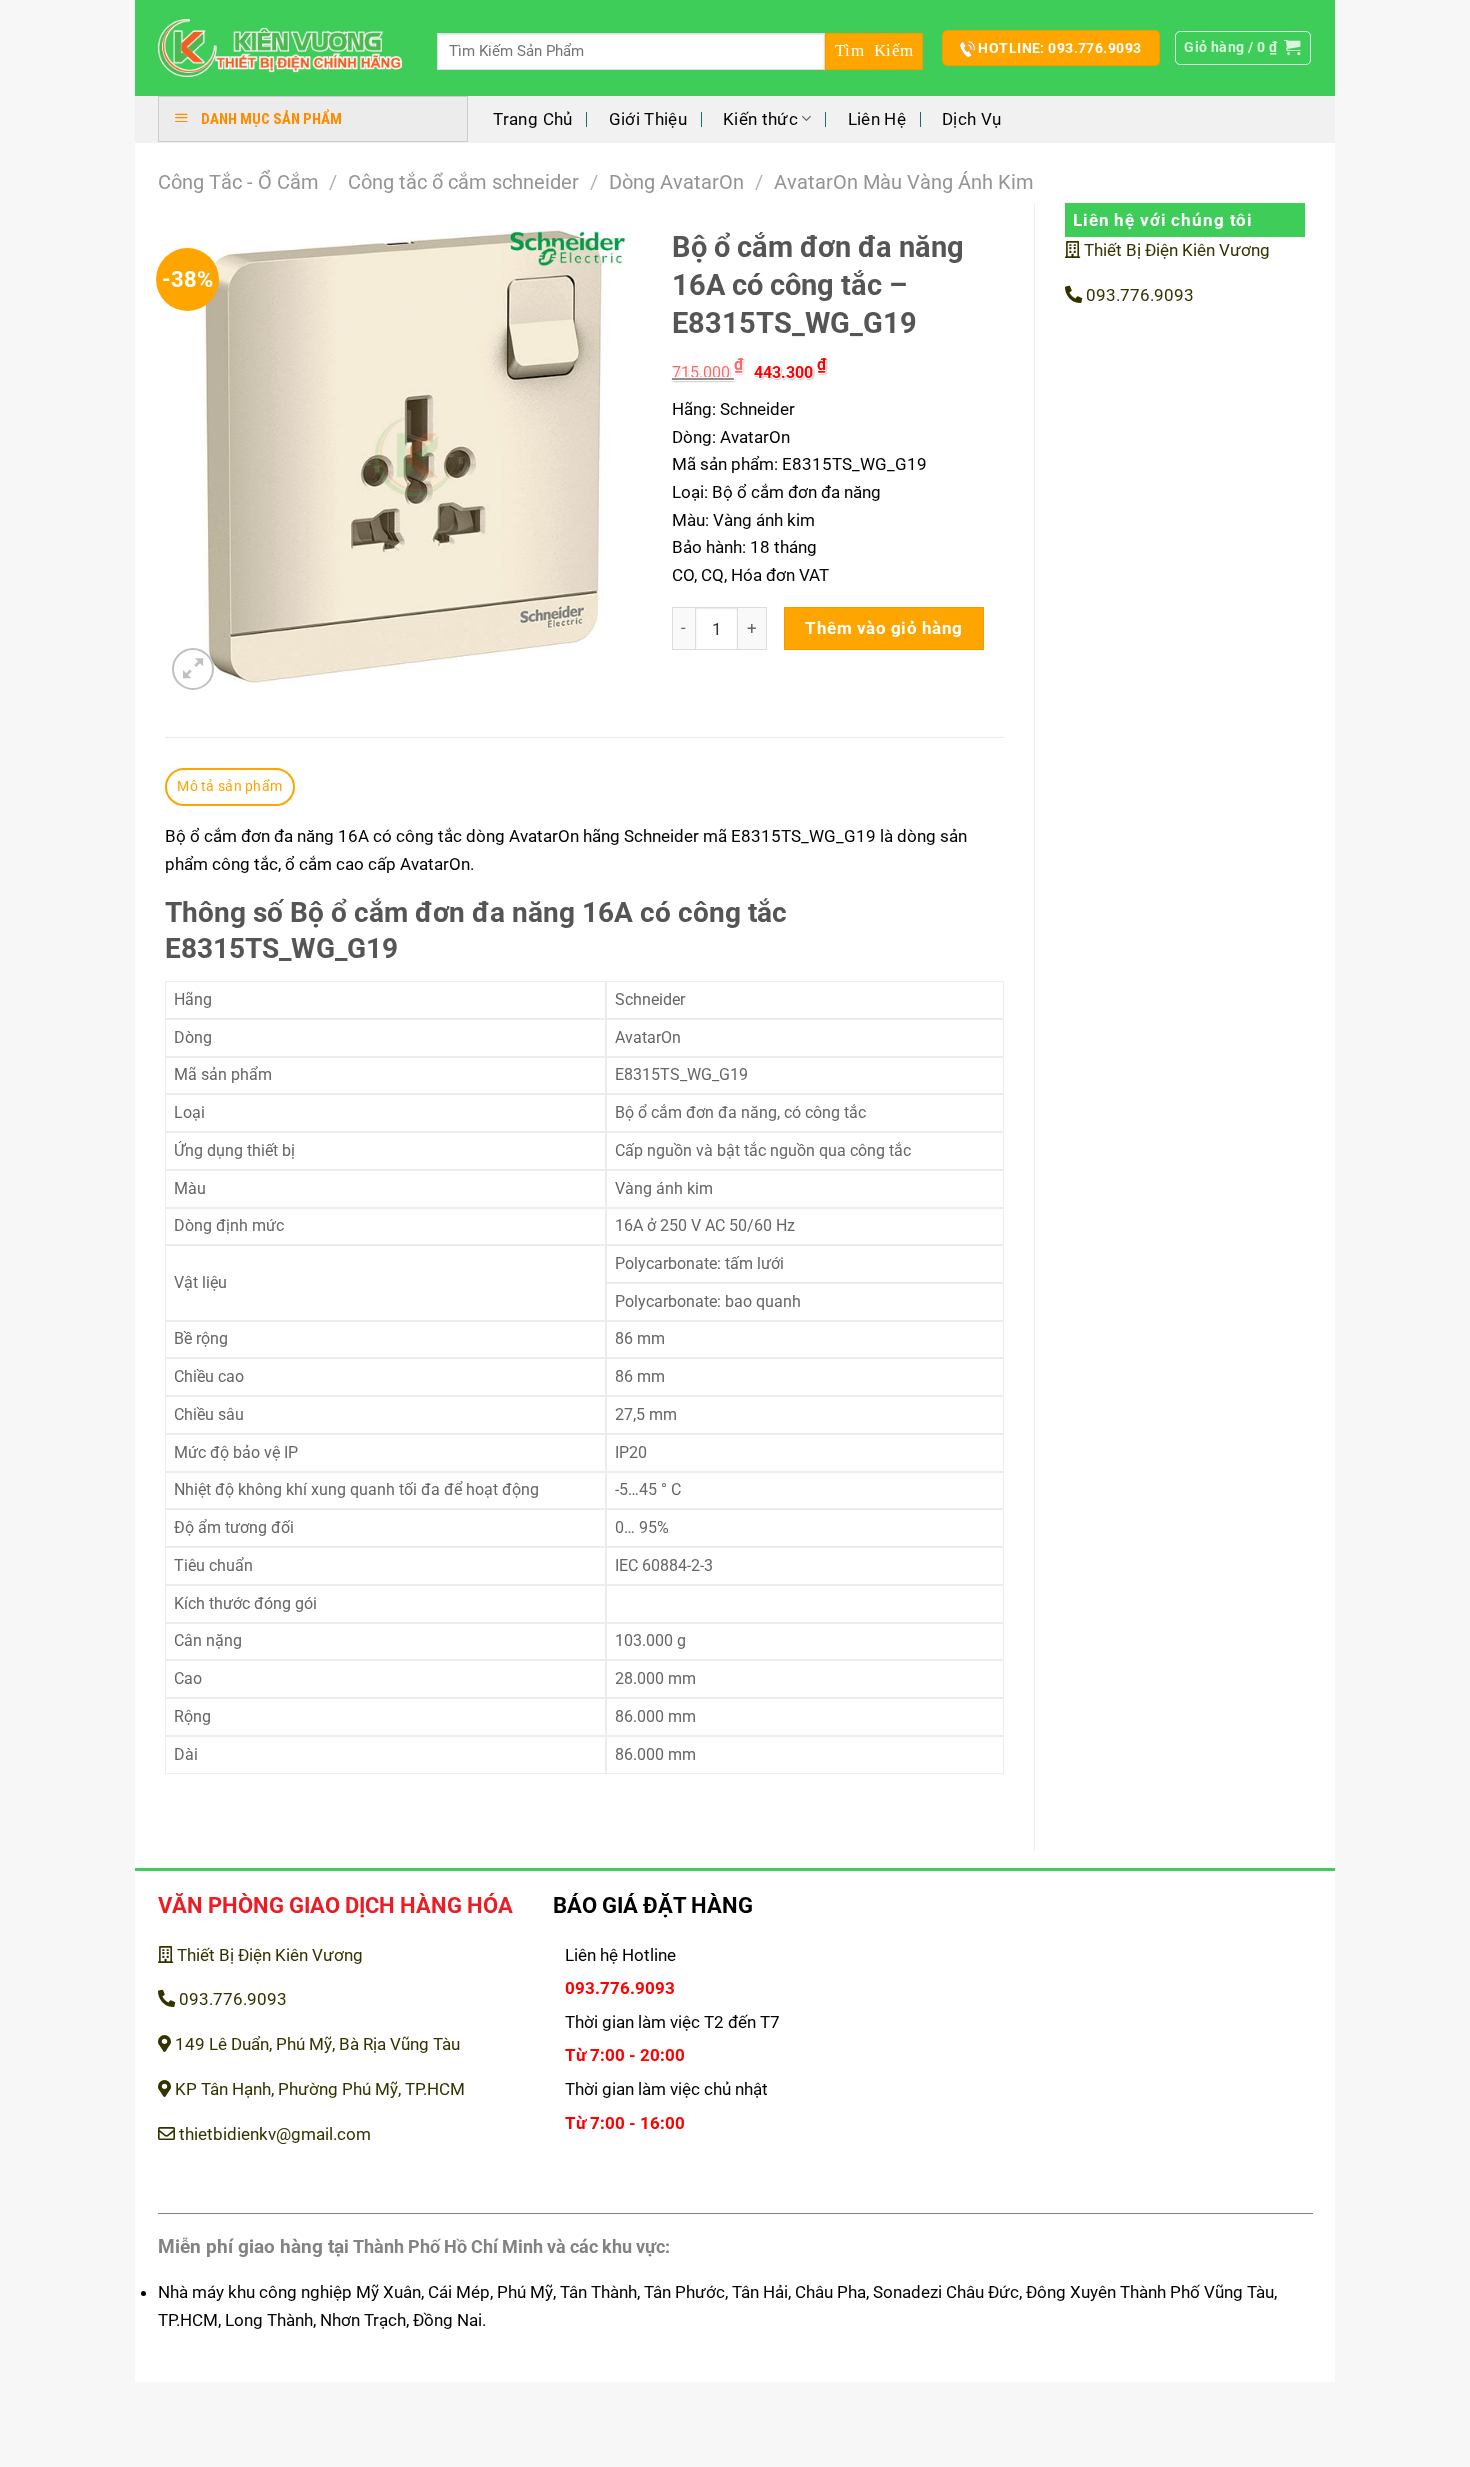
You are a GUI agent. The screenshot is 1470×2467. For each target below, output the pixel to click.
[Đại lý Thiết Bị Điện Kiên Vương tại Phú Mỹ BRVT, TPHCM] (280, 48)
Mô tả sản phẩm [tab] (229, 786)
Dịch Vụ (971, 119)
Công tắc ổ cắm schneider (463, 182)
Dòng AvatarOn (676, 182)
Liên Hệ (877, 119)
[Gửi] (874, 51)
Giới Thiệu (648, 119)
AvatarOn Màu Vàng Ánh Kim (904, 182)
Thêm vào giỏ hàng (884, 628)
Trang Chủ (532, 119)
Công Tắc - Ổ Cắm (238, 182)
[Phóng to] (193, 669)
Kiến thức (760, 119)
